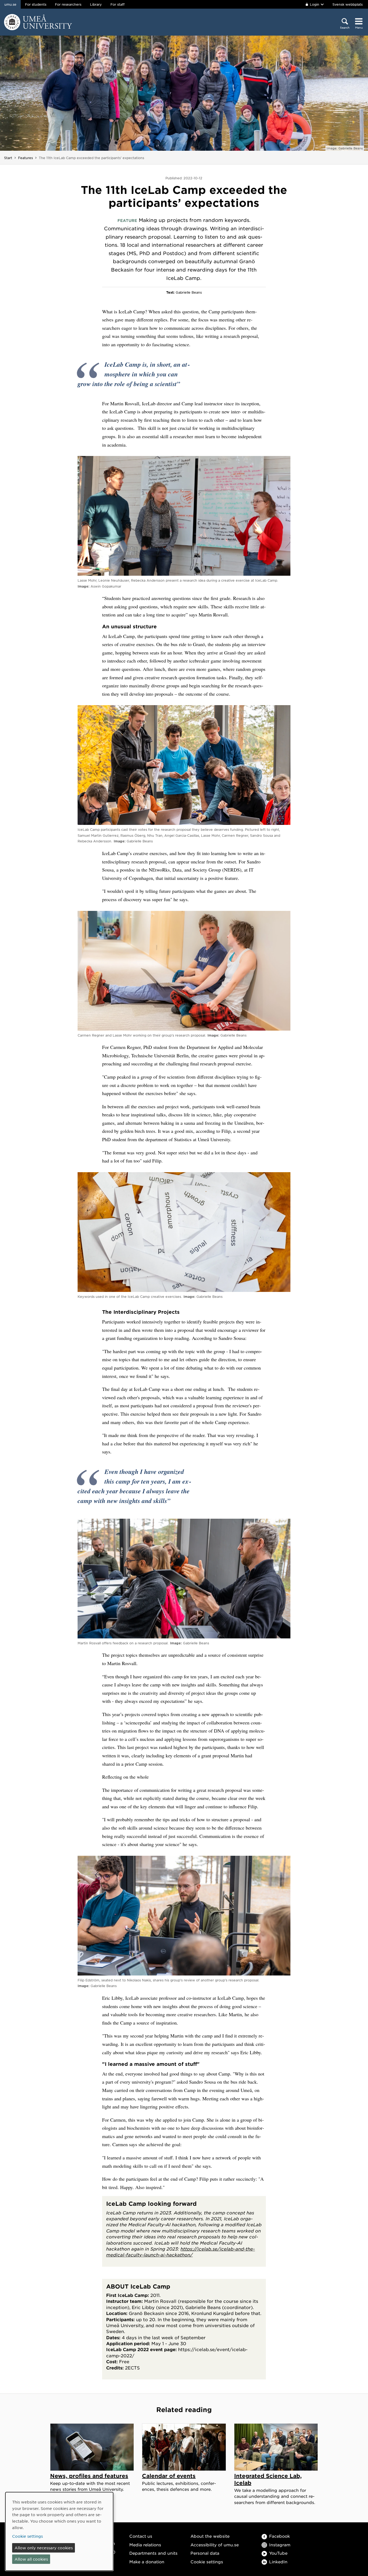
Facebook (280, 2536)
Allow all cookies (31, 2559)
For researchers (68, 4)
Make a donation (147, 2562)
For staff (117, 4)
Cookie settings (207, 2562)
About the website (210, 2536)
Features (25, 158)
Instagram (280, 2545)
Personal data (205, 2553)
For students (36, 4)
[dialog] (59, 2531)
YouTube (278, 2553)
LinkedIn (278, 2562)
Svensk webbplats (348, 4)
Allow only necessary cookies (44, 2548)
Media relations (145, 2545)
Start (8, 158)
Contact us (141, 2536)
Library (96, 4)
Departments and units (153, 2553)
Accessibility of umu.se (215, 2545)
